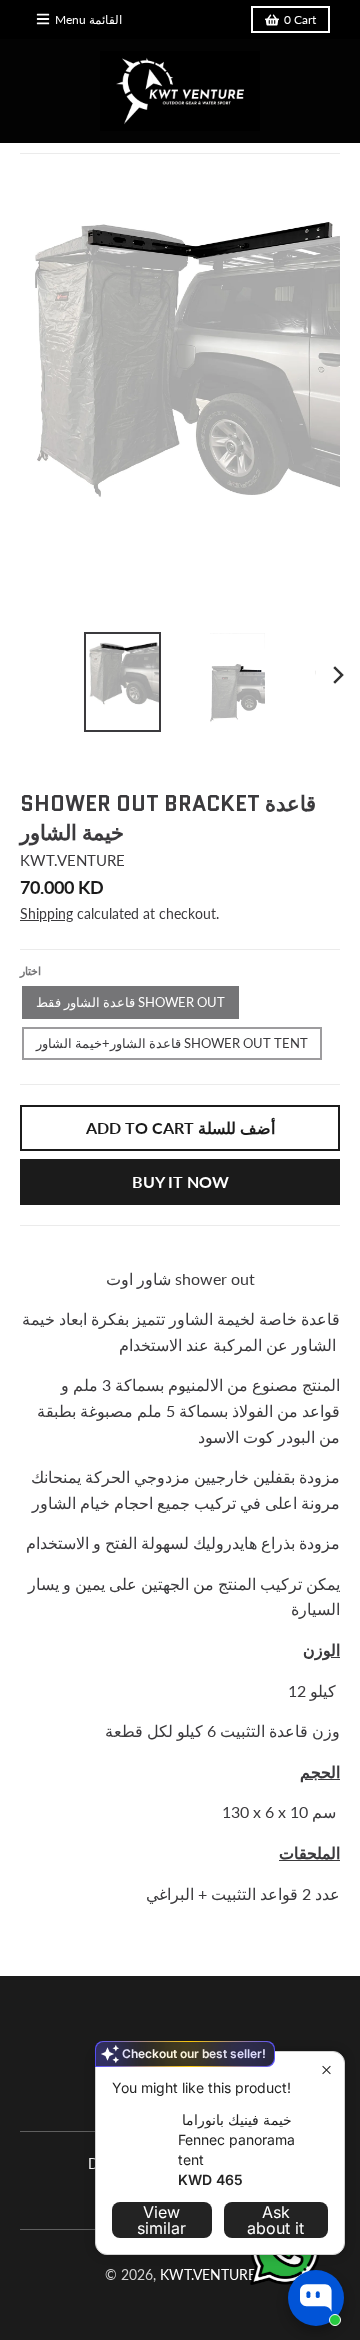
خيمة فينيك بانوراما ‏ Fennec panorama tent (236, 2139)
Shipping (46, 913)
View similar (161, 2220)
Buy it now (180, 1181)
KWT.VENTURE (72, 860)
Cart (300, 19)
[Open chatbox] (316, 2298)
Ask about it (275, 2220)
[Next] (338, 675)
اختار (30, 970)
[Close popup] (326, 2069)
